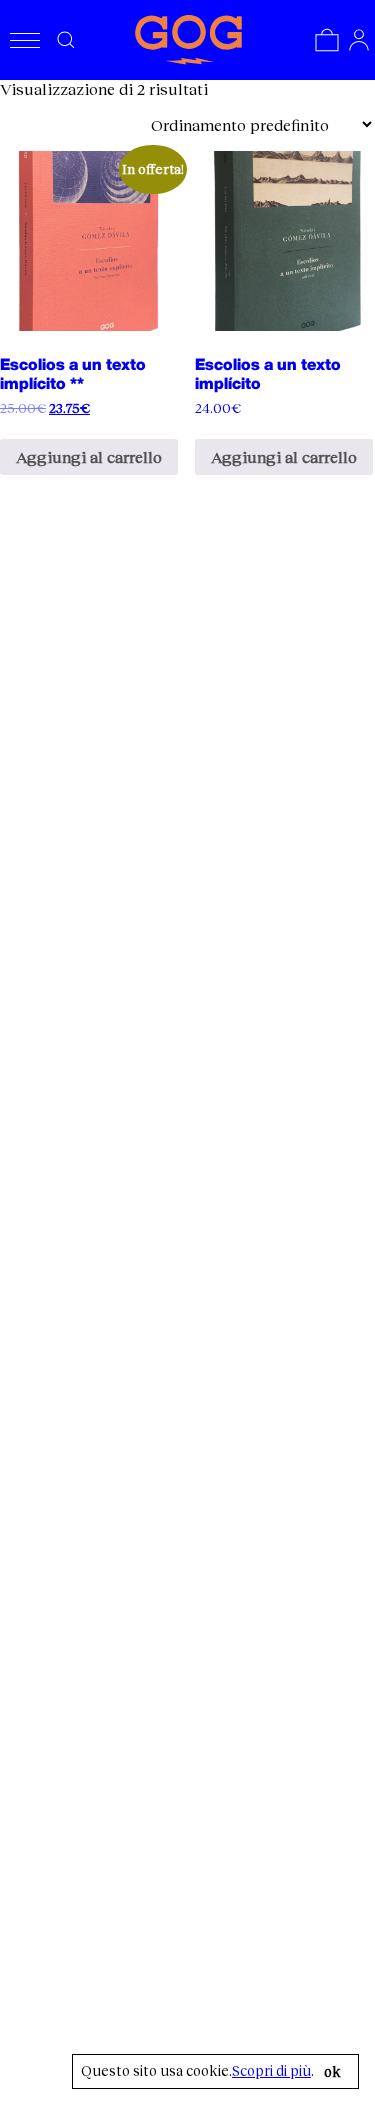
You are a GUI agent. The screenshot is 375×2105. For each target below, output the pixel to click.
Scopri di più (271, 2071)
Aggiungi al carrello (89, 456)
